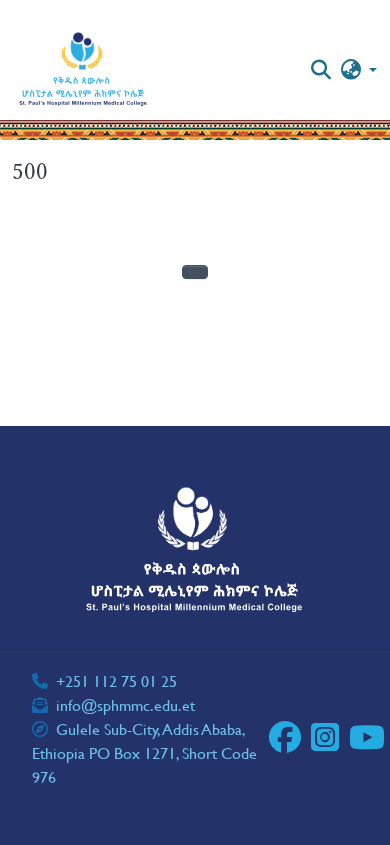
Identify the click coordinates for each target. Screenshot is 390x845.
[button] (83, 70)
